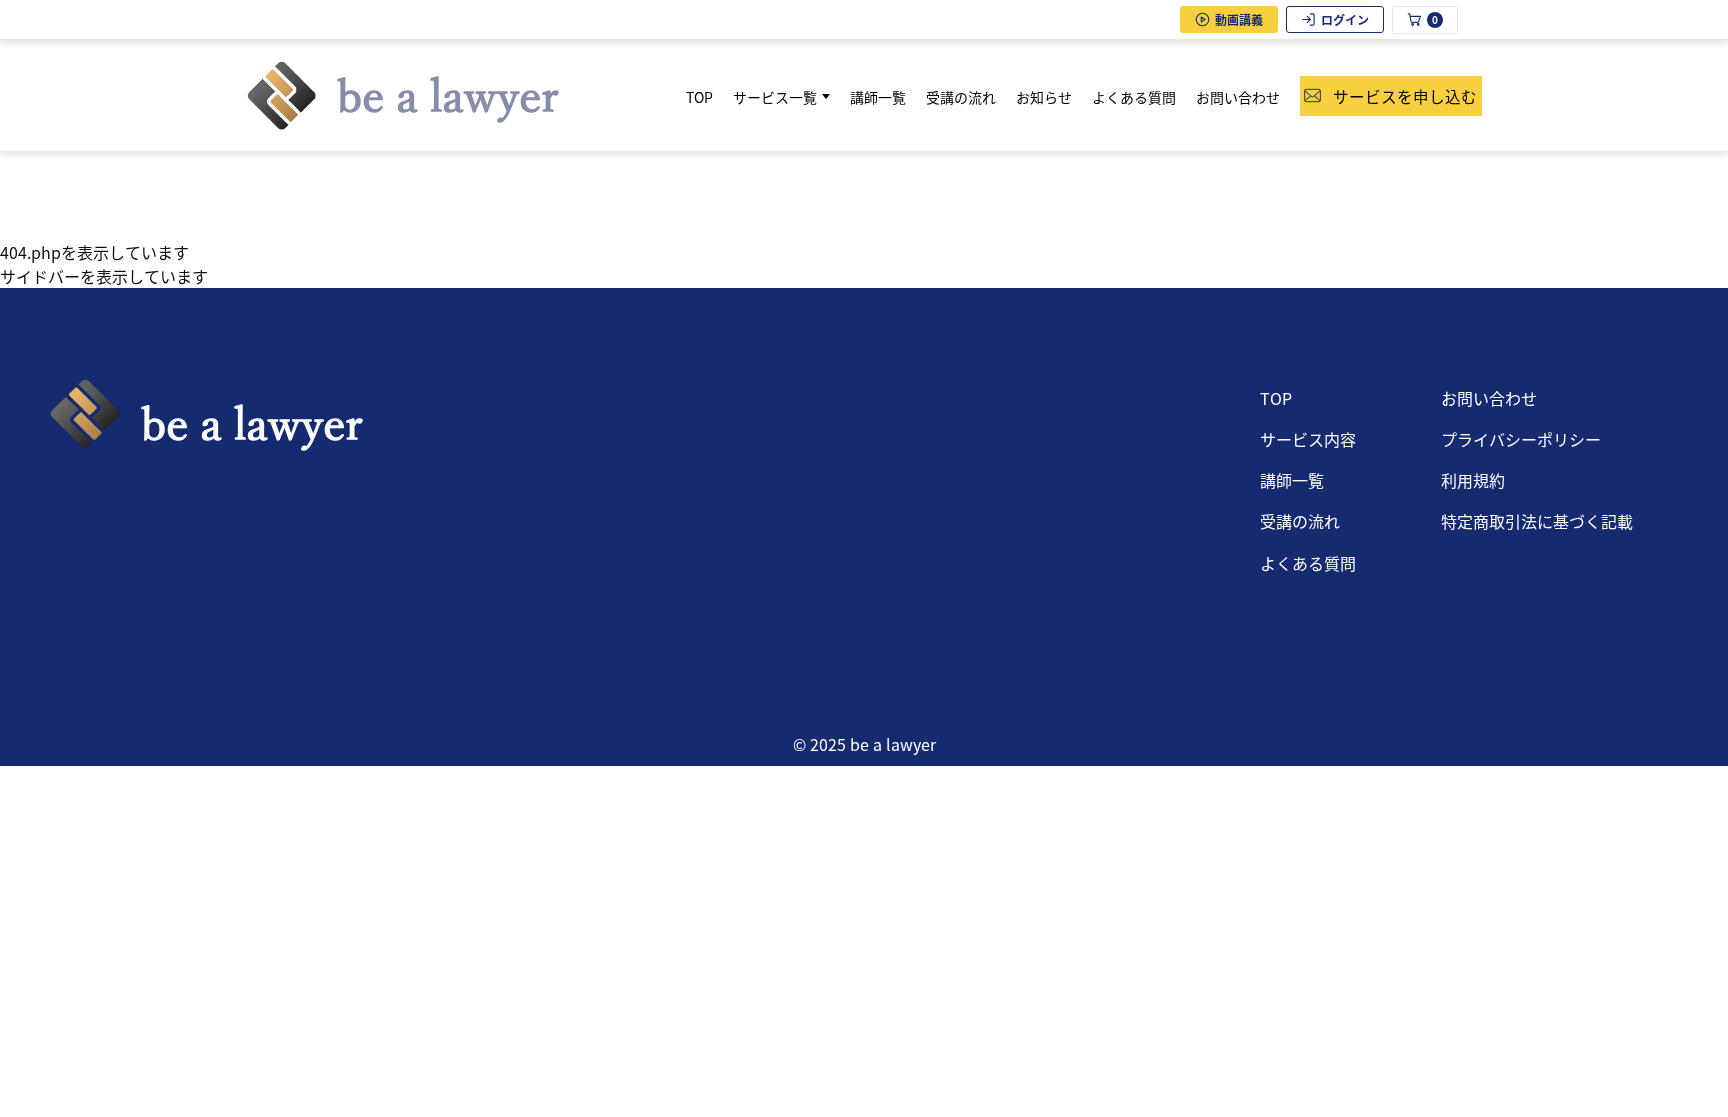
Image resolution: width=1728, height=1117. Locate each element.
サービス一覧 (775, 97)
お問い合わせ (1238, 97)
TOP (699, 97)
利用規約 (1473, 480)
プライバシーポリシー (1521, 439)
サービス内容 (1308, 439)
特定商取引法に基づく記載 (1537, 521)
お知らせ (1044, 97)
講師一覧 (878, 97)
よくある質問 (1134, 97)
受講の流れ (961, 97)
